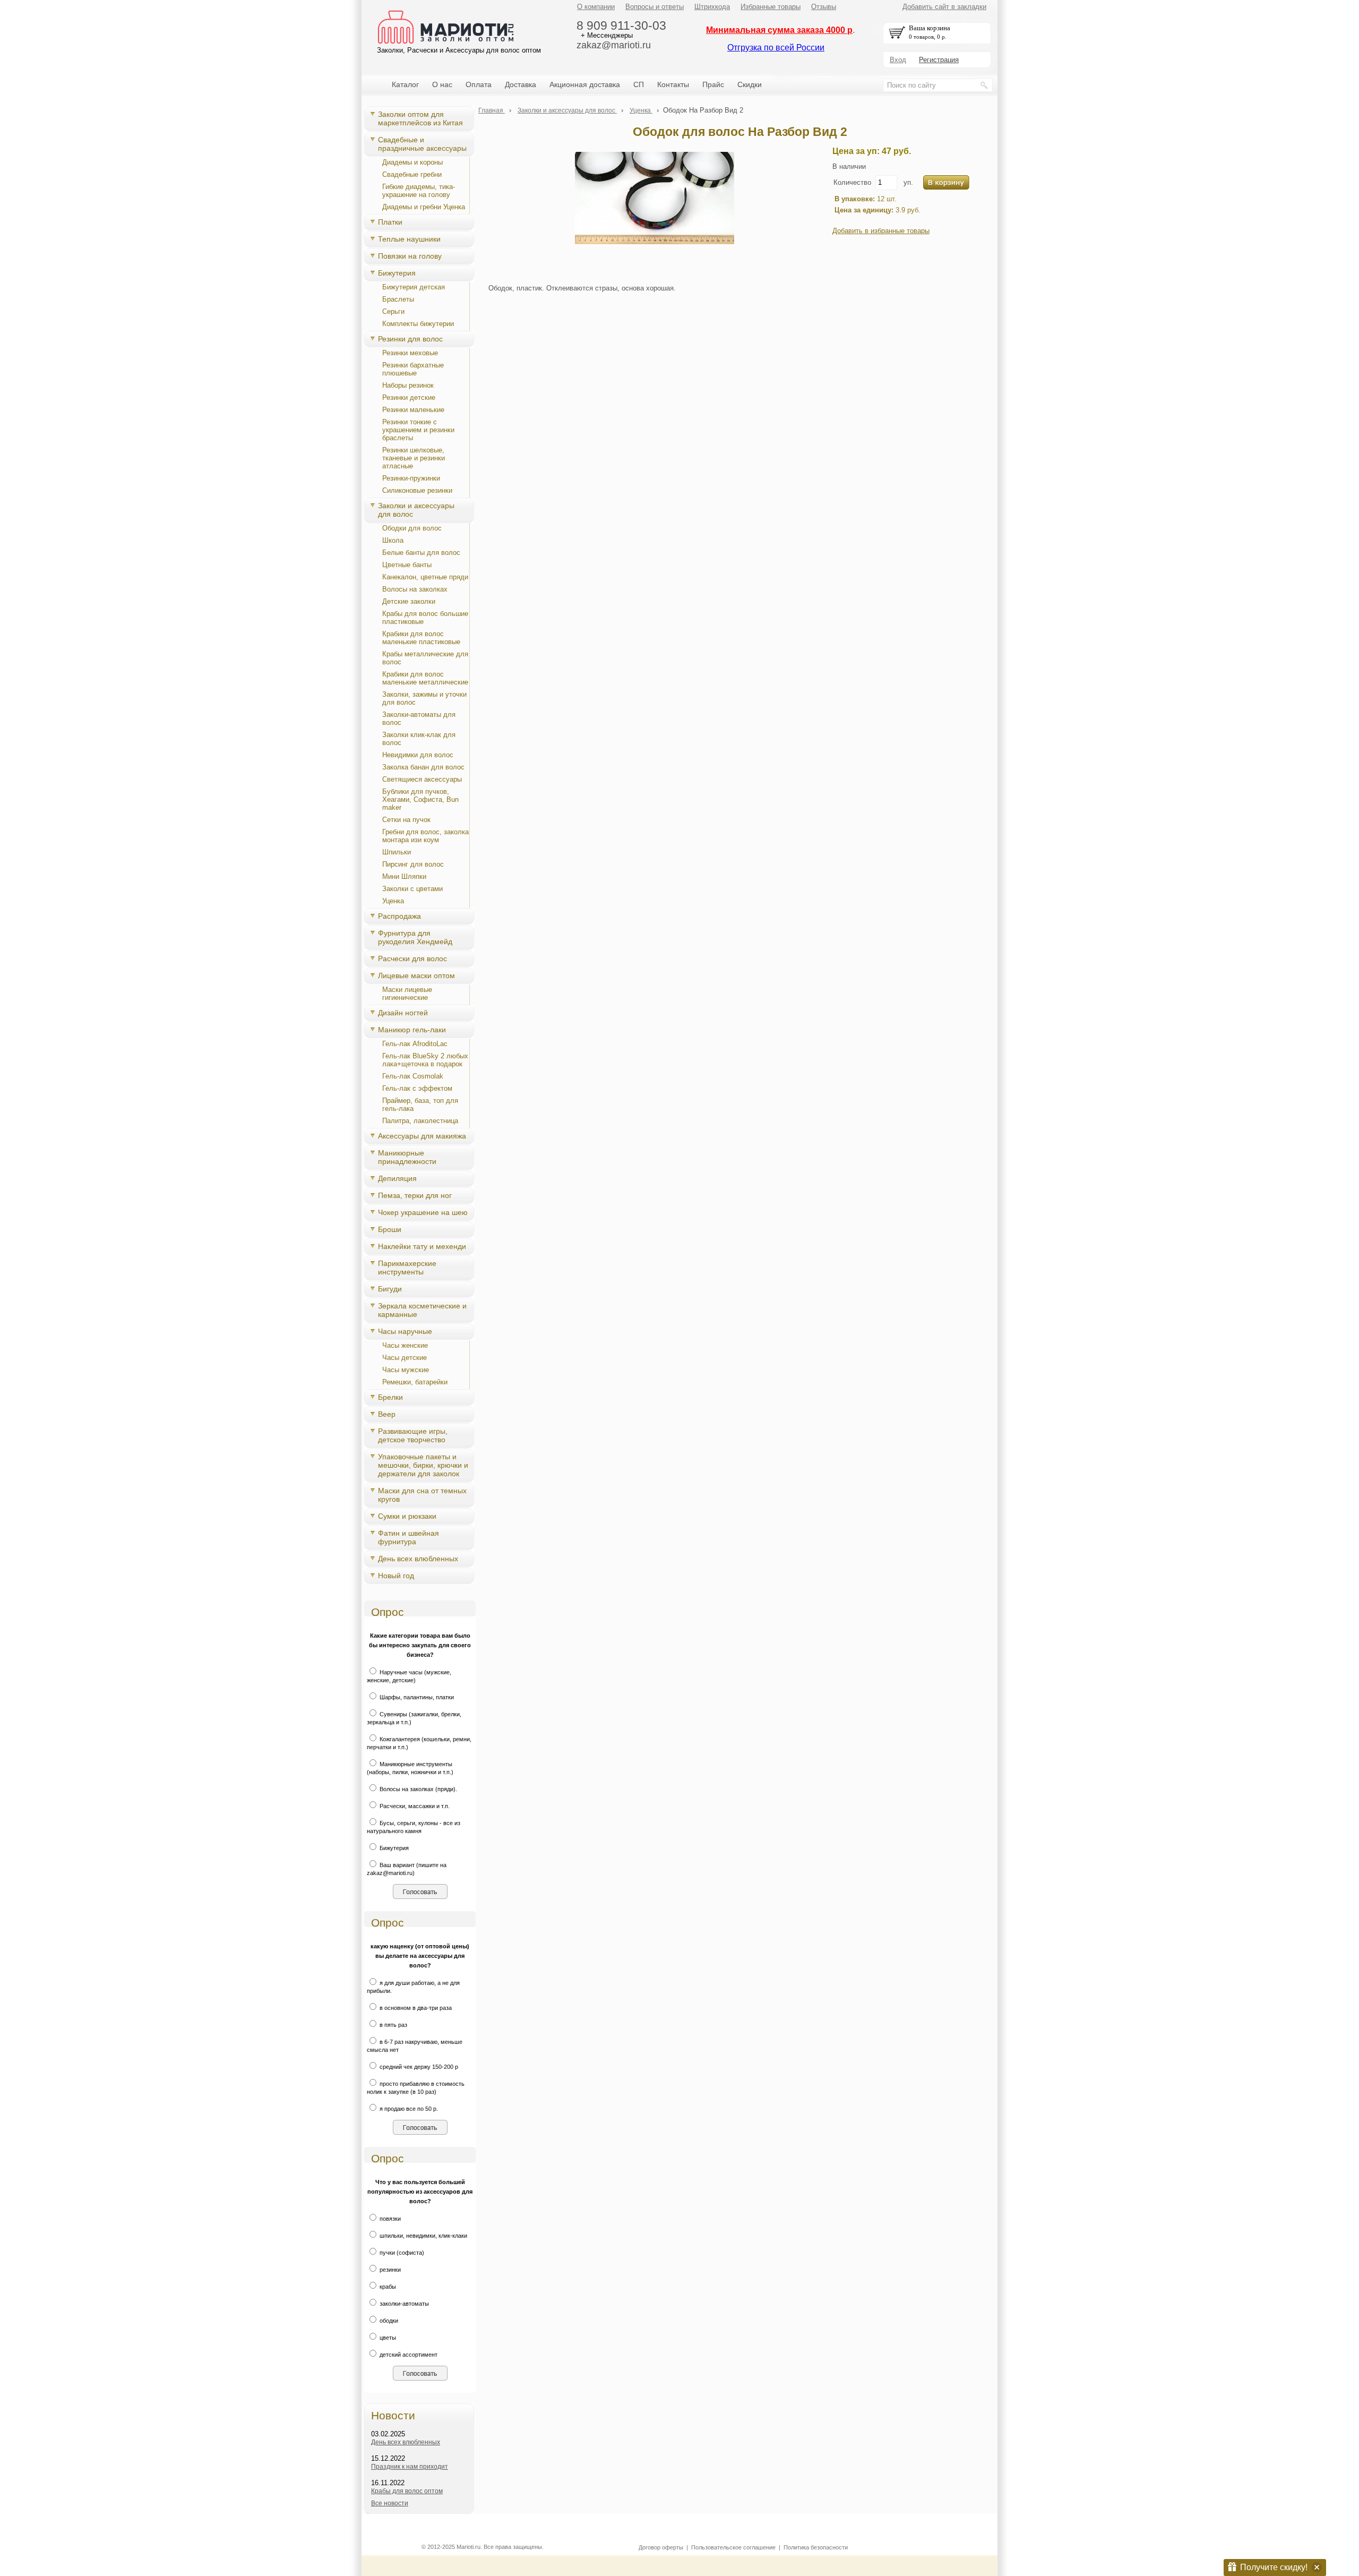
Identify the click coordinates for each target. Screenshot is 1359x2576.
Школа (393, 540)
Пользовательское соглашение (733, 2547)
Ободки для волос (412, 528)
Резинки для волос (410, 339)
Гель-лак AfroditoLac (415, 1044)
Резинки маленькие (413, 410)
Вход (898, 60)
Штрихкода (712, 7)
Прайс (713, 84)
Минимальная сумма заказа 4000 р (779, 30)
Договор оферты (661, 2547)
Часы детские (405, 1358)
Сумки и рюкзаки (407, 1516)
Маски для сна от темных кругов (422, 1495)
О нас (442, 84)
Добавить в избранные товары (881, 231)
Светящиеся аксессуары (422, 779)
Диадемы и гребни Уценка (424, 207)
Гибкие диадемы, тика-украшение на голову (419, 191)
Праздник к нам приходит (410, 2467)
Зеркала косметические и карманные (422, 1310)
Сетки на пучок (406, 820)
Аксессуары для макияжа (422, 1136)
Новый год (396, 1576)
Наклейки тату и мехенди (422, 1246)
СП (639, 84)
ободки (388, 2321)
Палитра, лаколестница (420, 1121)
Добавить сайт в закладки (944, 7)
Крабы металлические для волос (425, 658)
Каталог (405, 84)
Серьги (393, 311)
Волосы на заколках (415, 589)
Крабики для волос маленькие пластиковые (421, 638)
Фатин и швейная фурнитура (408, 1537)
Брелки (390, 1397)
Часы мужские (406, 1370)
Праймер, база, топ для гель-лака (420, 1105)
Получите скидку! (1274, 2567)
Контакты (673, 84)
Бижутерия (397, 273)
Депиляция (397, 1178)
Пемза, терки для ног (415, 1195)
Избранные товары (771, 7)
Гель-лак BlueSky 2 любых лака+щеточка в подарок (425, 1060)
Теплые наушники (409, 239)
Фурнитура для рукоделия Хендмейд (415, 937)
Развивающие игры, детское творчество (413, 1435)
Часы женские (405, 1345)
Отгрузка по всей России (776, 48)
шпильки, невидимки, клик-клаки (423, 2236)
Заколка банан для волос (423, 767)
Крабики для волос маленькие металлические (425, 678)
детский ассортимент (408, 2355)
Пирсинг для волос (413, 864)
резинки (389, 2270)
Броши (390, 1229)
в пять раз (393, 2025)
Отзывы (824, 7)
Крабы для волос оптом (407, 2491)
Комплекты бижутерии (418, 324)
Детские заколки (409, 601)
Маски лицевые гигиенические (407, 994)
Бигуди (390, 1289)
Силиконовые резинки (417, 490)
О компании (596, 7)
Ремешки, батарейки (415, 1382)
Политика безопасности (816, 2547)
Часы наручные (405, 1331)
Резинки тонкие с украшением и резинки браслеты (418, 430)
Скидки (750, 84)
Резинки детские (409, 397)
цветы (387, 2338)
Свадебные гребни (412, 174)
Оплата (479, 84)
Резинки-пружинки (411, 478)
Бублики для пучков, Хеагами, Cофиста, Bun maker (420, 799)
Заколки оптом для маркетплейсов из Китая (420, 118)
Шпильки (397, 852)
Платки (390, 222)
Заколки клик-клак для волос (419, 739)
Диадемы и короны (412, 162)
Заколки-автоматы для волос (419, 718)
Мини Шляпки (404, 876)
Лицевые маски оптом (416, 975)
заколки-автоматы (403, 2304)
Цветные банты (407, 565)
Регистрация (939, 60)
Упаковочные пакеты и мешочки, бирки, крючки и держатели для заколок (423, 1465)
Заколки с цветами (412, 889)
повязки (389, 2219)
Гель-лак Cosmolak (413, 1076)
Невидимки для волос (418, 755)
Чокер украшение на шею (423, 1212)
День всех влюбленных (418, 1559)
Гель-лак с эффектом (417, 1088)
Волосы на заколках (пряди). (418, 1789)
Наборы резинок (408, 385)
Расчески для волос (412, 958)
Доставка (521, 84)
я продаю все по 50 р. (408, 2109)
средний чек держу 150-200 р (418, 2067)
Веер (387, 1414)
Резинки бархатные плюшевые (413, 369)
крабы (387, 2287)
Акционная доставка (585, 84)
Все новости (390, 2503)
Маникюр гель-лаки (412, 1030)
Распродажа (399, 916)
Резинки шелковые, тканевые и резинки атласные (414, 458)
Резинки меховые (410, 353)
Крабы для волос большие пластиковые (425, 618)
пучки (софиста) (401, 2253)
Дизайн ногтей (403, 1013)
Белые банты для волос (421, 553)
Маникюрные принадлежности (407, 1157)
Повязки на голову (410, 256)
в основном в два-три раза (415, 2008)
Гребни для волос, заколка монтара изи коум (425, 836)
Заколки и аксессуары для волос (416, 510)
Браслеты (398, 299)
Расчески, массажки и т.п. (414, 1806)
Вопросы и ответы (655, 7)
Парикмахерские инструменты (407, 1268)
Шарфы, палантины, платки (416, 1697)
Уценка (393, 901)
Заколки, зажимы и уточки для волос (424, 698)
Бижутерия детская (414, 287)
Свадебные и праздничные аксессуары (422, 144)
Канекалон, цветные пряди (425, 577)
